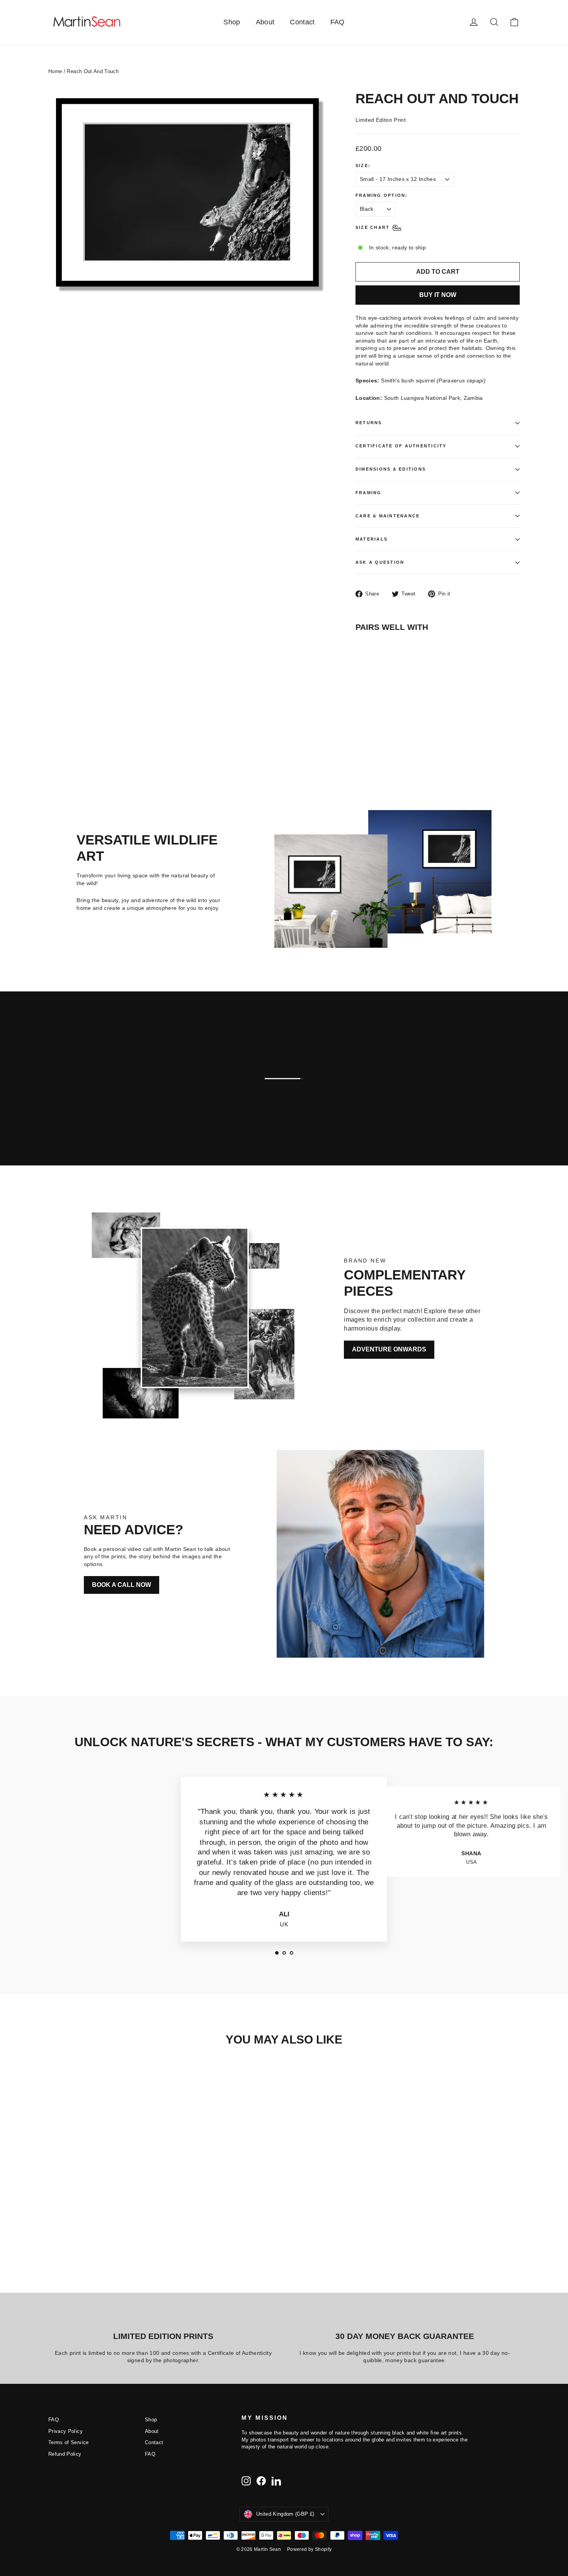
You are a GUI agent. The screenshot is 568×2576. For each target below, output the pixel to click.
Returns (369, 423)
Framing (369, 493)
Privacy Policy (65, 2431)
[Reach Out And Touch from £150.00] (376, 668)
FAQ (338, 22)
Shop (232, 22)
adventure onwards (389, 1349)
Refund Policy (65, 2454)
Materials (372, 539)
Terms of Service (69, 2442)
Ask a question (380, 562)
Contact (302, 22)
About (265, 22)
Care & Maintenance (388, 516)
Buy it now (438, 295)
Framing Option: (382, 195)
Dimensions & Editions (391, 469)
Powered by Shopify (309, 2549)
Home (55, 71)
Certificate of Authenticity (401, 446)
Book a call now (122, 1585)
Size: (363, 165)
